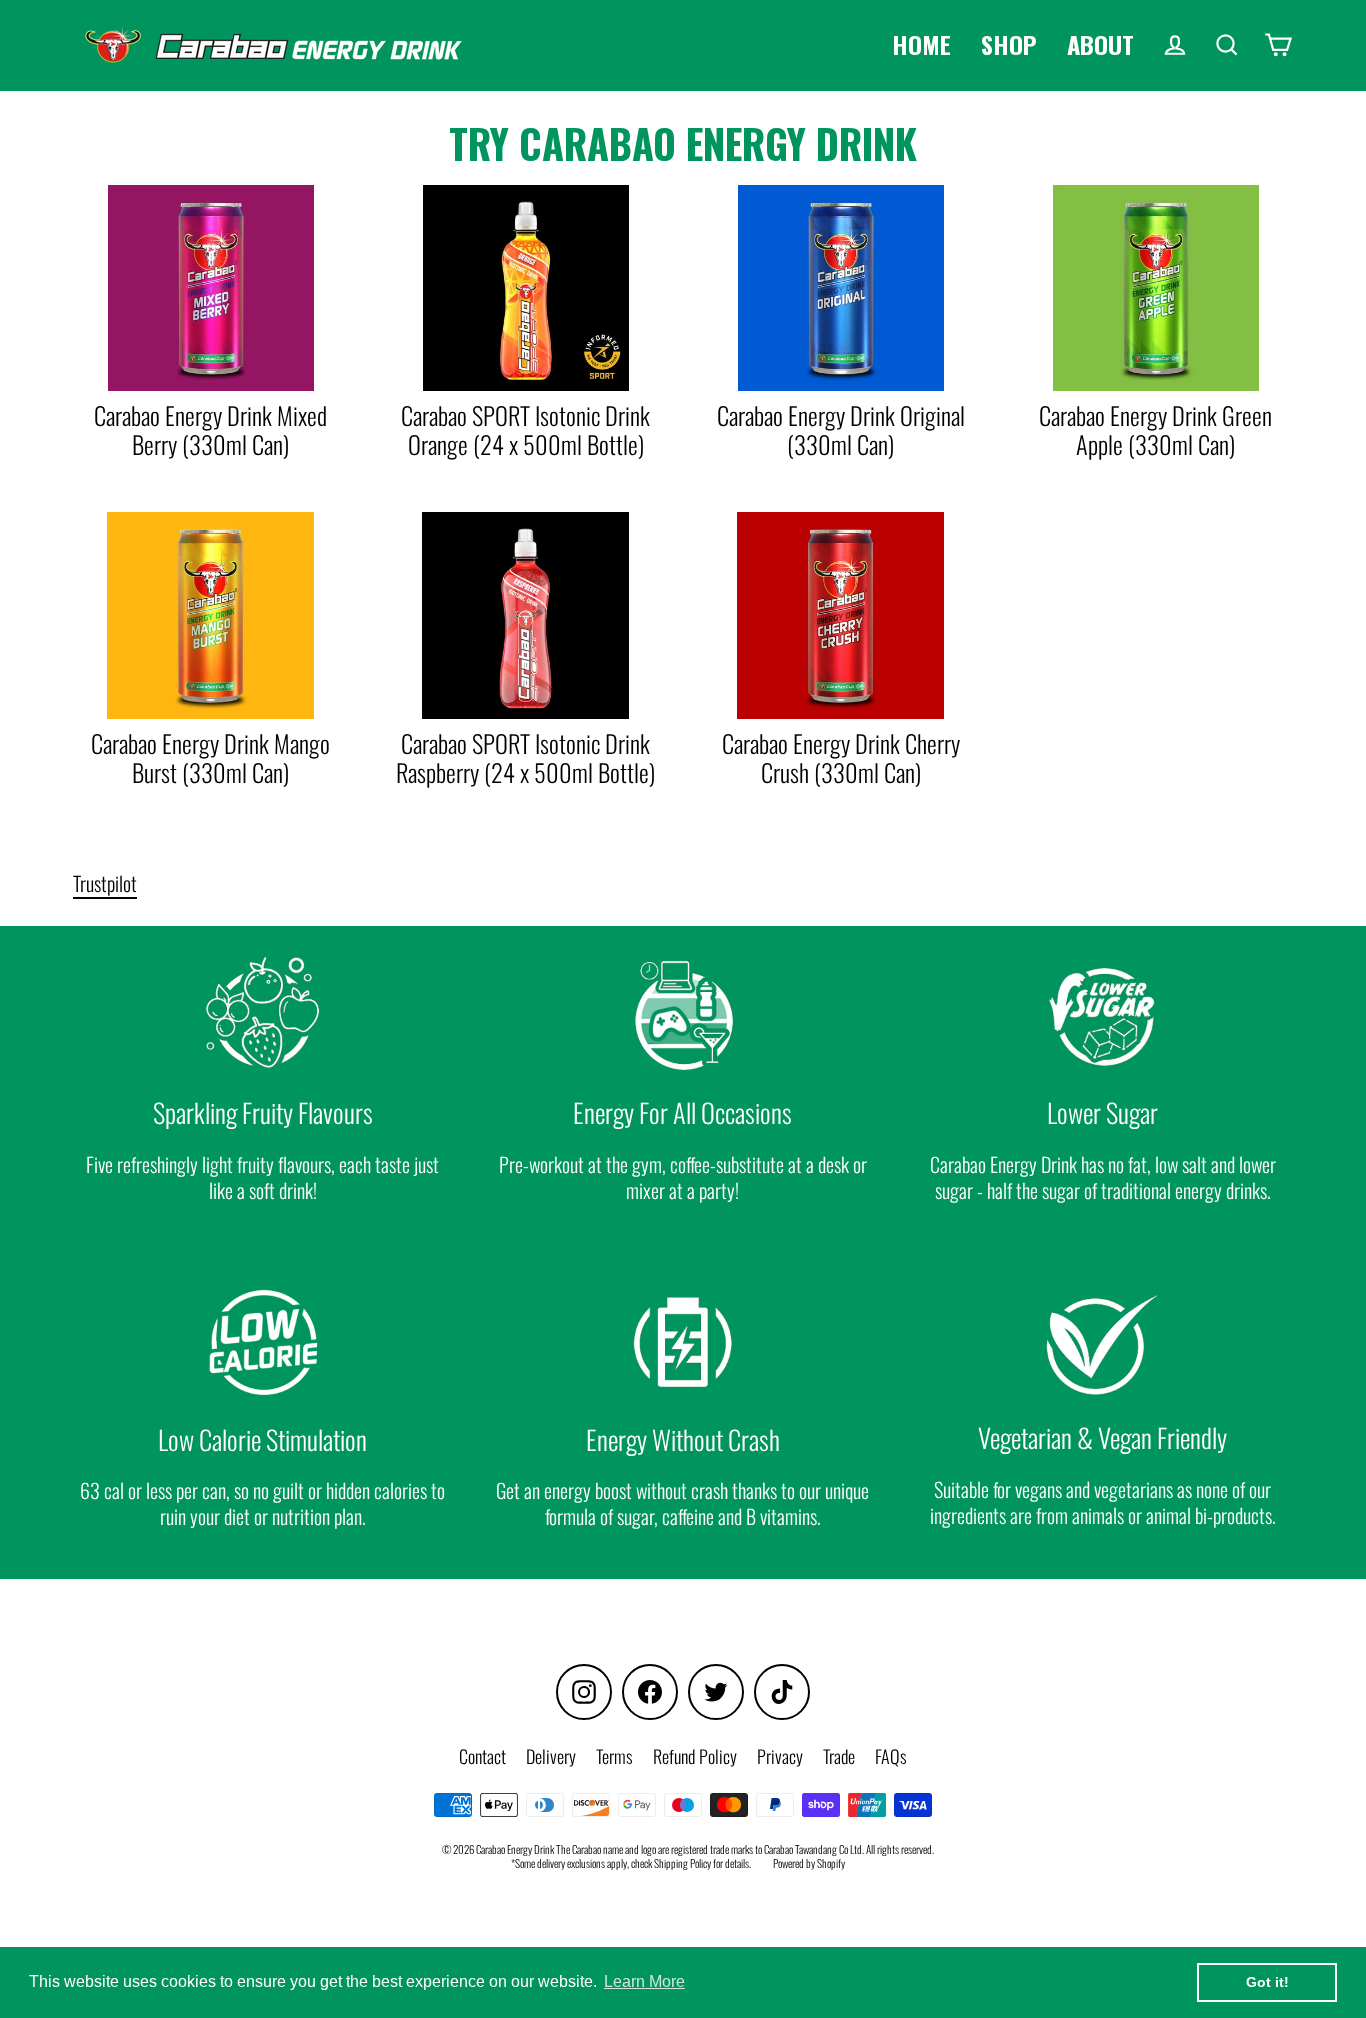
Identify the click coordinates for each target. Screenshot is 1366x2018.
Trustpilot (105, 883)
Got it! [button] (1267, 1982)
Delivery (551, 1756)
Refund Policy (695, 1756)
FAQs (891, 1756)
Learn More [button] (644, 1981)
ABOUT (1100, 44)
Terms (614, 1756)
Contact (482, 1756)
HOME (921, 44)
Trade (839, 1756)
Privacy (780, 1756)
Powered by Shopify (809, 1863)
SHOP (1009, 44)
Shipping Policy (682, 1863)
